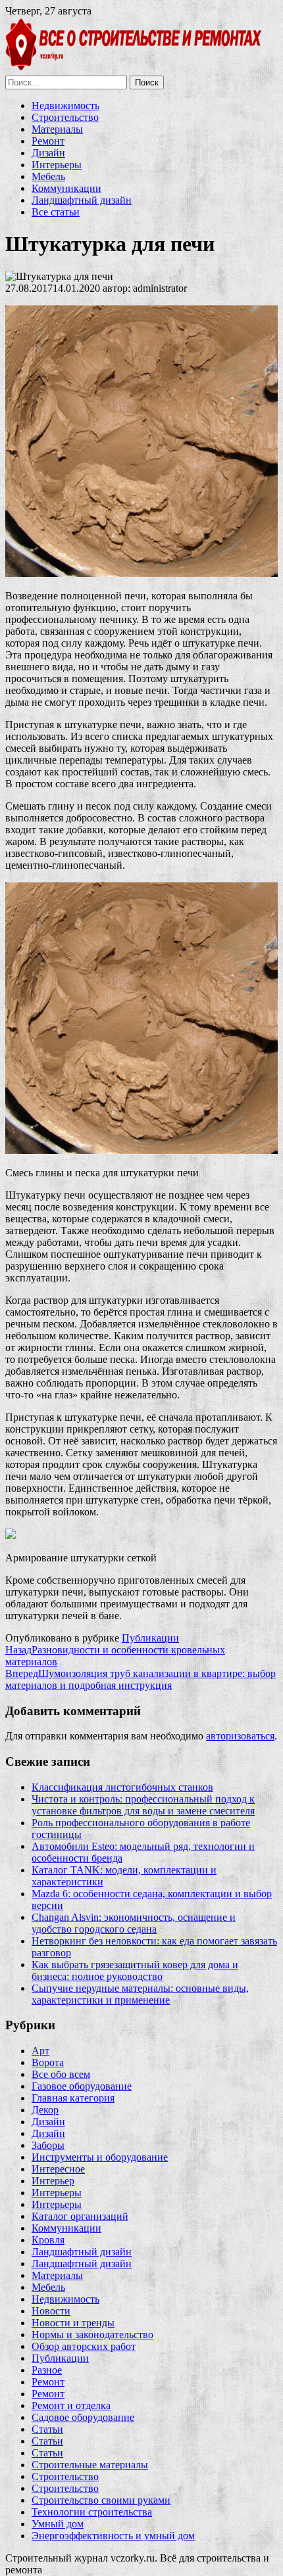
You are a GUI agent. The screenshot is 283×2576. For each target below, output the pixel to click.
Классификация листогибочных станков (122, 1787)
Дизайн (48, 153)
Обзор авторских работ (84, 2346)
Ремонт (48, 141)
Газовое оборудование (82, 2086)
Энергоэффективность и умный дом (113, 2536)
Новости (51, 2311)
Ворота (48, 2062)
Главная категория (73, 2098)
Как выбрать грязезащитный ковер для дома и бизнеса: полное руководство (135, 1970)
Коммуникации (66, 188)
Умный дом (58, 2524)
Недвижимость (65, 105)
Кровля (48, 2240)
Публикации (150, 1638)
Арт (40, 2051)
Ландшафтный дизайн (82, 200)
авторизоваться (240, 1736)
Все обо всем (61, 2074)
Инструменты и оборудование (100, 2157)
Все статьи (56, 212)
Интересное (58, 2169)
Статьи (47, 2429)
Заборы (48, 2145)
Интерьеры (57, 165)
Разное (47, 2370)
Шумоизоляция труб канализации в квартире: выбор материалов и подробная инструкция (141, 1679)
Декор (45, 2110)
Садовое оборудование (83, 2417)
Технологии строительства (92, 2512)
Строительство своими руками (101, 2500)
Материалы (57, 129)
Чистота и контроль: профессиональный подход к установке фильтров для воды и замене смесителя (143, 1805)
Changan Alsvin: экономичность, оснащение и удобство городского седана (134, 1923)
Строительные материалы (90, 2465)
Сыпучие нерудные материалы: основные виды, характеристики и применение (140, 1994)
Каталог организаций (80, 2216)
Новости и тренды (73, 2323)
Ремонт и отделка (71, 2405)
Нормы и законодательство (92, 2334)
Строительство (65, 117)
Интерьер (53, 2181)
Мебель (48, 176)
